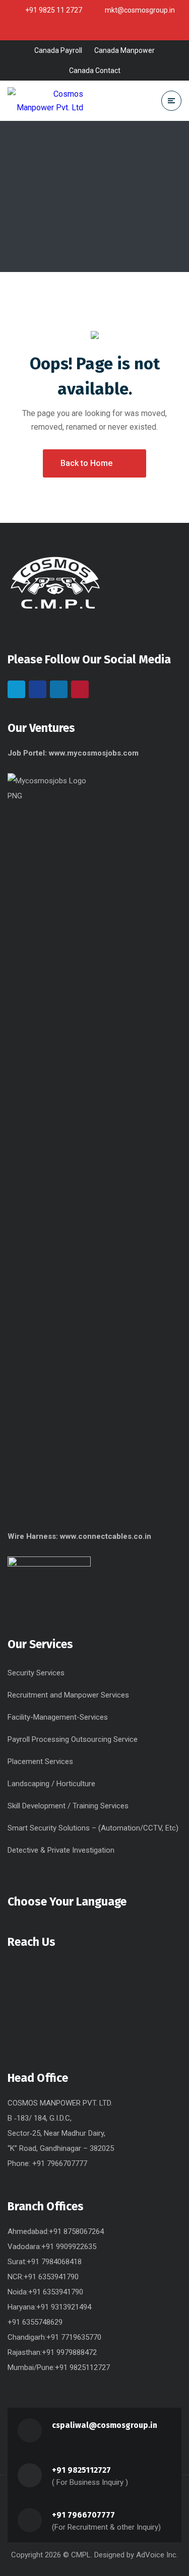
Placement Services (40, 1761)
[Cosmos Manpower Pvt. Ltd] (45, 101)
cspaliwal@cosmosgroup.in (105, 2425)
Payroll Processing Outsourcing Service (73, 1739)
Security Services (36, 1673)
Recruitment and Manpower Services (68, 1695)
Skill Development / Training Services (68, 1806)
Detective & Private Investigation (61, 1850)
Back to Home (86, 463)
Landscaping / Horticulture (51, 1784)
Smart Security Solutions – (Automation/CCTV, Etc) (93, 1828)
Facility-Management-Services (58, 1717)
